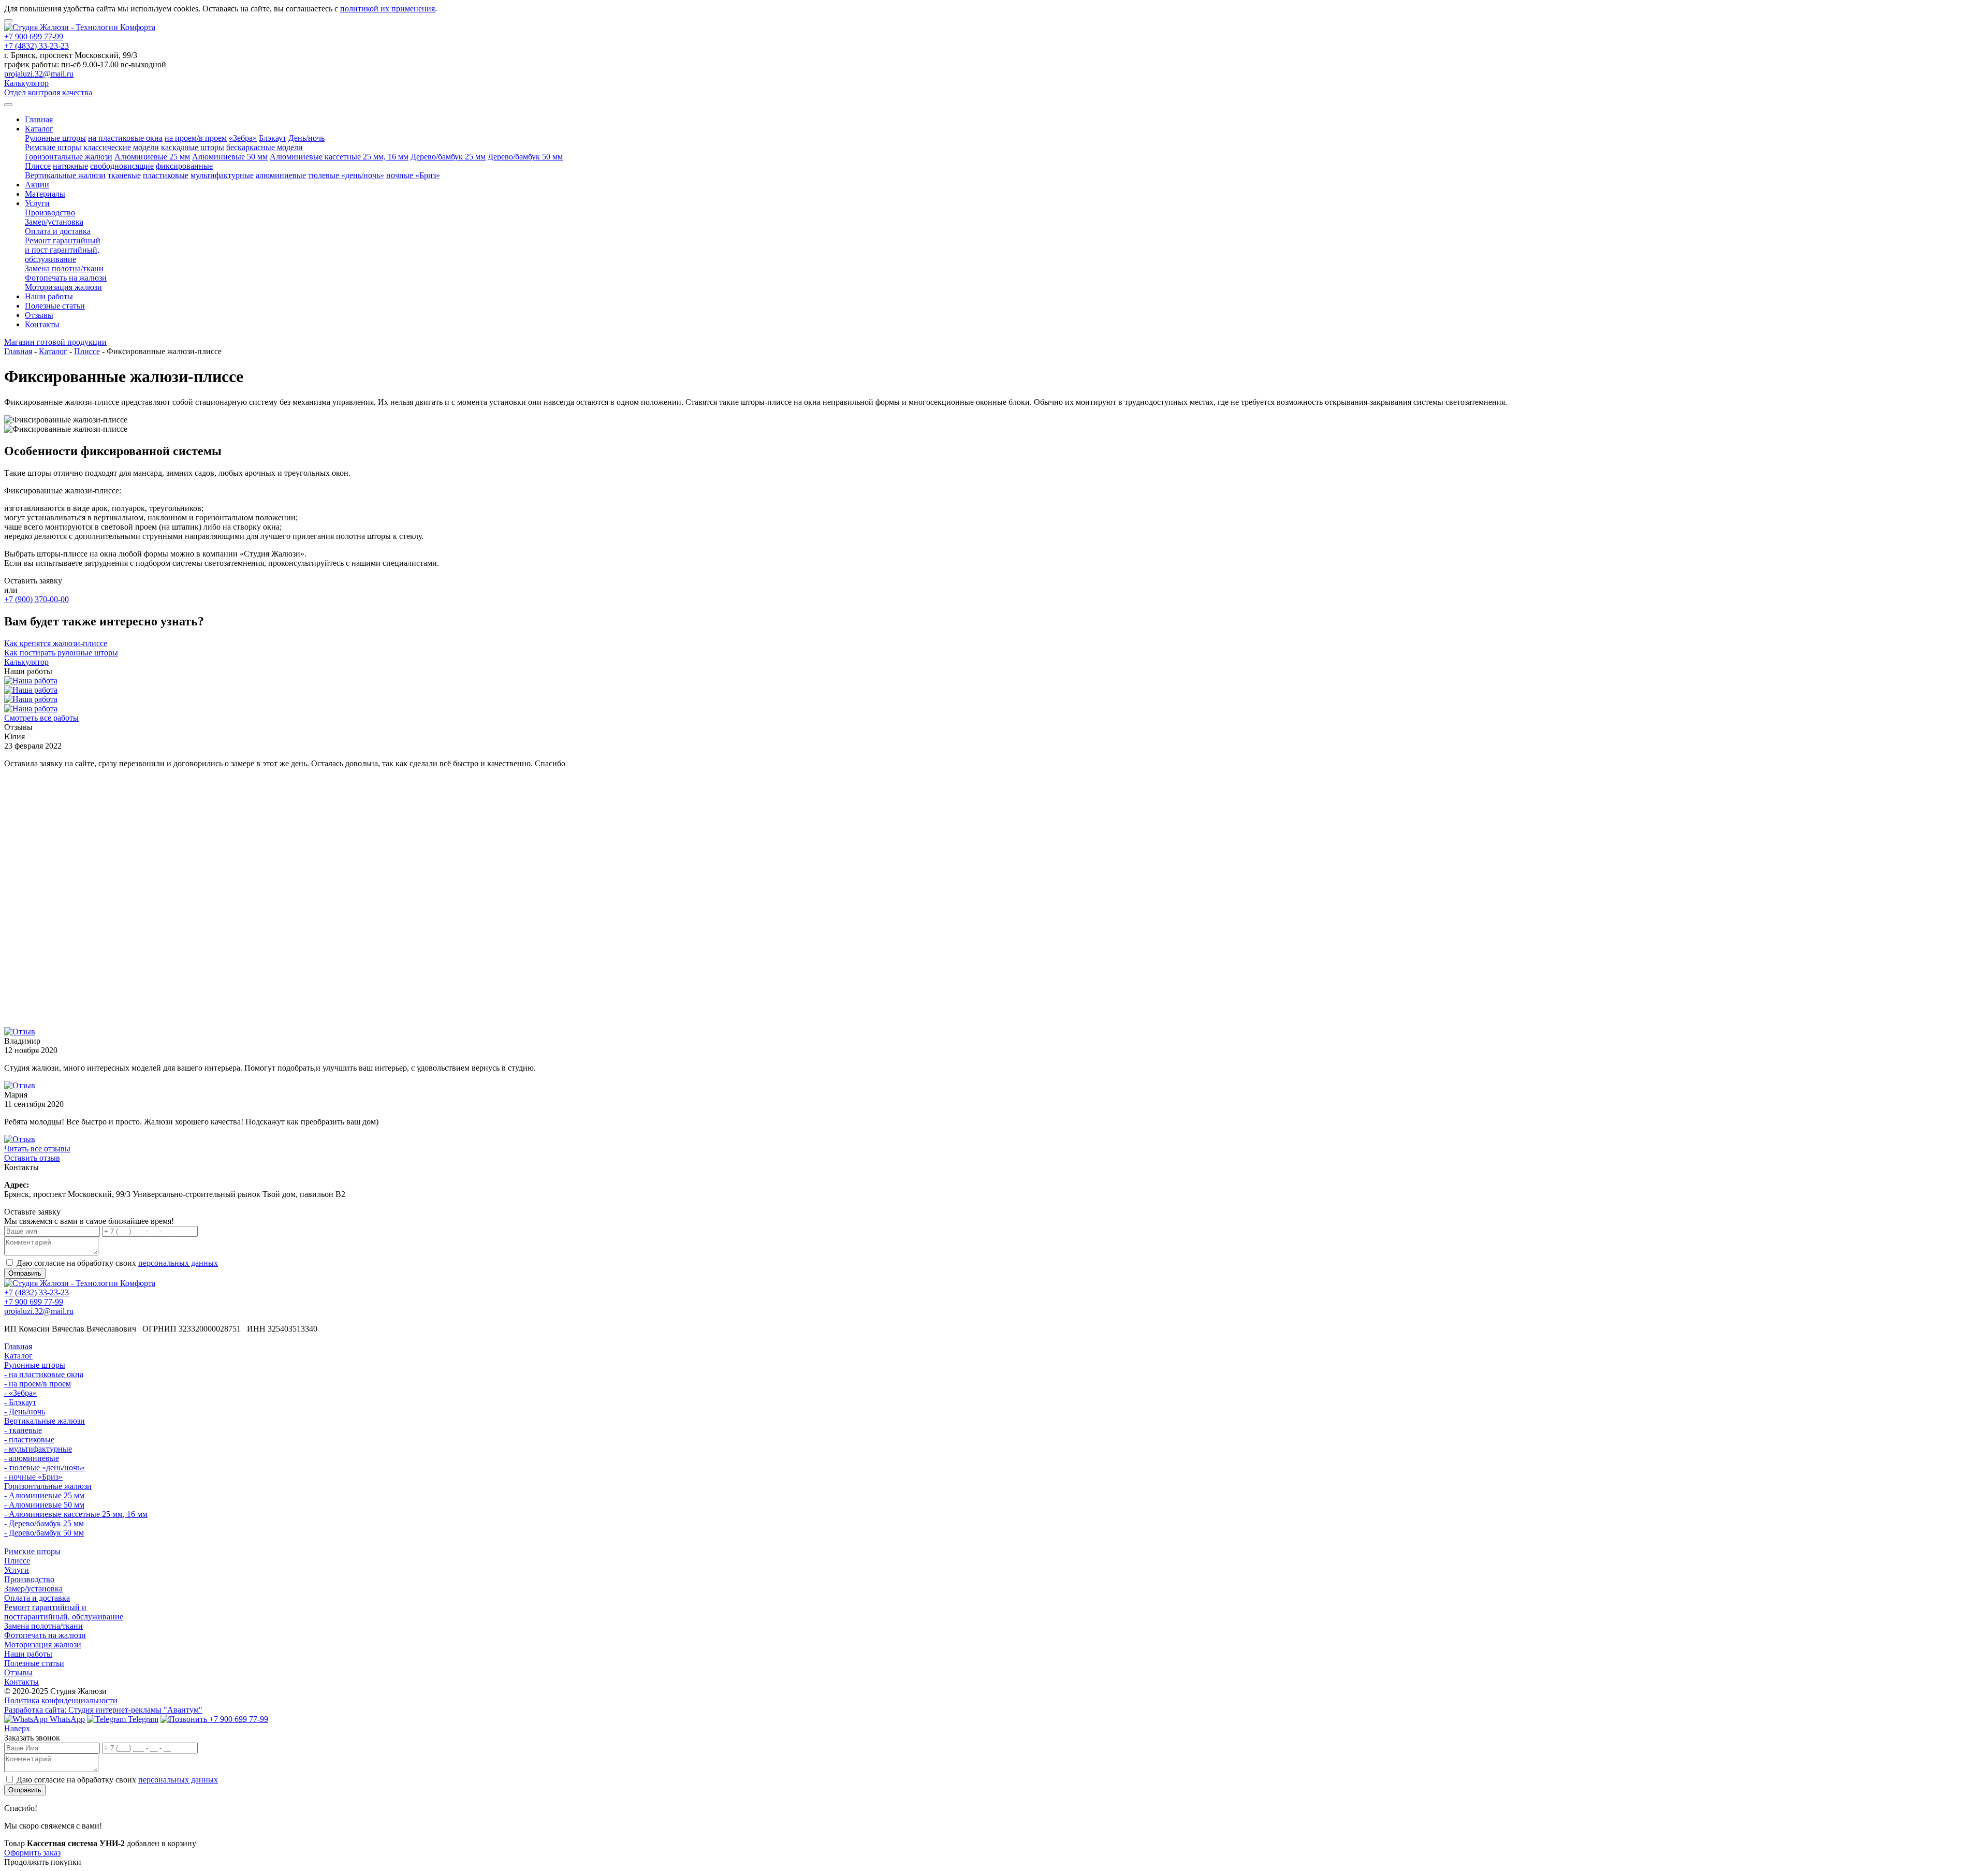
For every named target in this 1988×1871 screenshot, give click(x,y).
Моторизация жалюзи (63, 287)
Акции (37, 185)
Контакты (42, 324)
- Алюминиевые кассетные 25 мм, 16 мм (76, 1514)
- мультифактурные (38, 1449)
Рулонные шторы (55, 138)
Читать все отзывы (37, 1149)
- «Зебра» (20, 1393)
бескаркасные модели (265, 147)
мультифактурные (222, 175)
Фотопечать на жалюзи (66, 278)
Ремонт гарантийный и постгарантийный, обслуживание (64, 1612)
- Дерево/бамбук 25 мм (44, 1523)
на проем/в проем (196, 138)
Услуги (37, 203)
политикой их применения (388, 9)
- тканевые (23, 1430)
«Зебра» (243, 138)
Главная (39, 119)
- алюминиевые (32, 1458)
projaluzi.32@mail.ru (39, 74)
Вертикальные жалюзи (65, 175)
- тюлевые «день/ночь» (45, 1467)
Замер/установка (54, 222)
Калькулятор (26, 83)
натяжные (70, 166)
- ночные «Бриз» (33, 1477)
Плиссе (38, 166)
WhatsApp (66, 1719)
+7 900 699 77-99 (34, 36)
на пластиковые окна (125, 138)
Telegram (142, 1719)
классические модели (121, 147)
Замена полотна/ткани (64, 268)
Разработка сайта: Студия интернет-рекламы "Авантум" (103, 1710)
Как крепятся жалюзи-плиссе (56, 643)
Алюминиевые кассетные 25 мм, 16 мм (339, 157)
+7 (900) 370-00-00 (36, 599)
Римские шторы (53, 147)
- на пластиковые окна (44, 1374)
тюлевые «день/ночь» (346, 175)
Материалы (45, 194)
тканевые (124, 175)
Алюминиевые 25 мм (152, 157)
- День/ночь (25, 1412)
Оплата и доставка (58, 231)
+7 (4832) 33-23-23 (36, 46)
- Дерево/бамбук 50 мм (44, 1533)
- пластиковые (29, 1439)
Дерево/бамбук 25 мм (448, 157)
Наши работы (49, 296)
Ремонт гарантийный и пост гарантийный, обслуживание (63, 250)
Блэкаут (273, 138)
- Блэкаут (20, 1402)
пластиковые (166, 175)
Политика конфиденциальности (61, 1700)
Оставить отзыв (32, 1158)
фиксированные (184, 166)
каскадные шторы (193, 147)
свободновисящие (122, 166)
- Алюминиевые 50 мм (44, 1505)
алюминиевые (281, 175)
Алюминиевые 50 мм (230, 157)
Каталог (39, 129)
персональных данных (178, 1263)
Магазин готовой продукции (55, 342)
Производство (50, 213)
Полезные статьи (55, 306)
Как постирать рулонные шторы (61, 653)
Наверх (17, 1728)
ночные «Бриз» (413, 175)
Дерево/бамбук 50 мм (525, 157)
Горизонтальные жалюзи (69, 157)
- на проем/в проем (38, 1384)
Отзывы (39, 315)
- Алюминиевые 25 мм (44, 1495)
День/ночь (306, 138)
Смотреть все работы (41, 718)
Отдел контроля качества (48, 92)
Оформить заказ (32, 1853)
